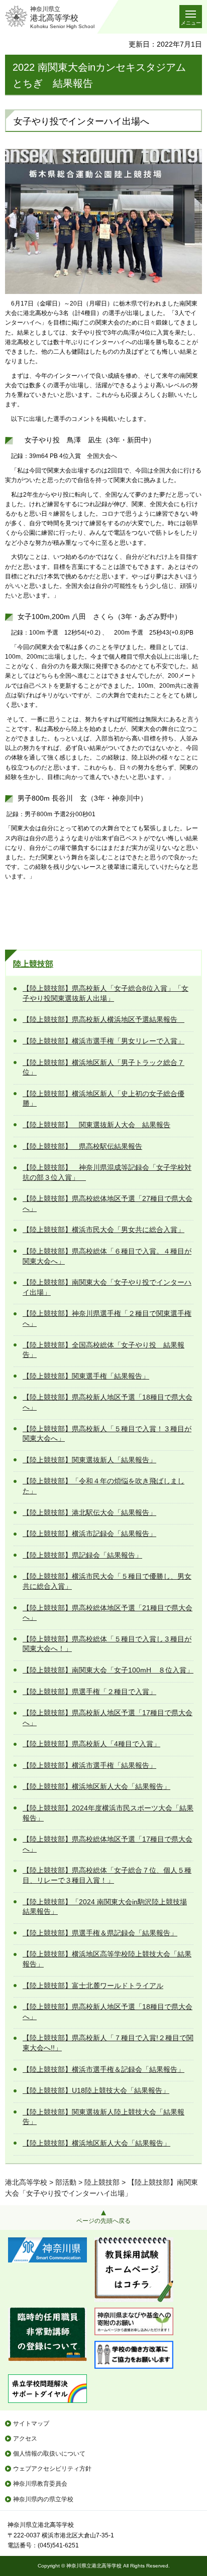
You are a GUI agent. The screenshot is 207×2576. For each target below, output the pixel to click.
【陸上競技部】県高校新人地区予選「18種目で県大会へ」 (108, 1402)
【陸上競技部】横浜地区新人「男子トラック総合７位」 (103, 1068)
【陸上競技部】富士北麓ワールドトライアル (93, 1986)
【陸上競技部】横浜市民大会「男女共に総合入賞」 (103, 1230)
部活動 (66, 2182)
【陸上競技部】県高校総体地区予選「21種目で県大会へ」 (108, 1613)
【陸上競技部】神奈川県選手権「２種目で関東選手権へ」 (107, 1318)
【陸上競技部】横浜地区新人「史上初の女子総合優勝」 (103, 1099)
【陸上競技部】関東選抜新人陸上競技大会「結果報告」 (103, 2117)
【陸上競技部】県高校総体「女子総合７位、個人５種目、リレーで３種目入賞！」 (107, 1875)
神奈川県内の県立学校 (43, 2499)
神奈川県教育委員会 (40, 2484)
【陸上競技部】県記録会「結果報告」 (82, 1555)
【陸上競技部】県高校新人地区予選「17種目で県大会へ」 (108, 1718)
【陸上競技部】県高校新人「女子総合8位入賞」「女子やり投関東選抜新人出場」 (106, 993)
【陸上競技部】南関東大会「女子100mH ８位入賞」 (108, 1670)
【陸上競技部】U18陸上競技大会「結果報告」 (96, 2090)
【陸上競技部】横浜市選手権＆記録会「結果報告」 (103, 2069)
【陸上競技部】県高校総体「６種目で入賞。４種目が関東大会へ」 (107, 1256)
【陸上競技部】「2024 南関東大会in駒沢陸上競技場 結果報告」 (105, 1907)
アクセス (25, 2439)
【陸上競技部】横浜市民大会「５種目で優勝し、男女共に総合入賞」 (107, 1581)
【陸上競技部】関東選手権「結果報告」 (86, 1376)
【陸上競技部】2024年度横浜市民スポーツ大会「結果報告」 (108, 1813)
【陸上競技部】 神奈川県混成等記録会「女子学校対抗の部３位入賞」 (107, 1172)
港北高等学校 (26, 2182)
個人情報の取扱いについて (49, 2454)
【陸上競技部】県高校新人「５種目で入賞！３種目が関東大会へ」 (107, 1434)
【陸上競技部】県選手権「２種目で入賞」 (89, 1692)
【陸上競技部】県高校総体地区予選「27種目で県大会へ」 (108, 1203)
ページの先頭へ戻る (103, 2221)
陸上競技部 (33, 964)
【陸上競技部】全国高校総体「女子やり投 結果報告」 (103, 1350)
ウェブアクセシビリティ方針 (52, 2469)
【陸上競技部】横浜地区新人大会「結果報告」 (96, 1786)
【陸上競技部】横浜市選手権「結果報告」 (89, 1765)
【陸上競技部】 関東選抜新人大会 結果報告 (96, 1125)
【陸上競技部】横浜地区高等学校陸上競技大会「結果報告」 (107, 1959)
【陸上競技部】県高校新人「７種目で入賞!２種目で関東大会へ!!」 (108, 2043)
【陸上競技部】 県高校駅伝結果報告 (82, 1146)
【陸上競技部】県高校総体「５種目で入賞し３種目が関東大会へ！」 (107, 1644)
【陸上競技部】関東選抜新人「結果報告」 (89, 1460)
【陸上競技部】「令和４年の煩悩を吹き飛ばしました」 (103, 1486)
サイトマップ (31, 2423)
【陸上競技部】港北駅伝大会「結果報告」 (89, 1512)
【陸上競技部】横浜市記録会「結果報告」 (89, 1534)
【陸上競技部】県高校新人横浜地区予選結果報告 (103, 1019)
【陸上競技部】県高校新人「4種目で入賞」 (91, 1744)
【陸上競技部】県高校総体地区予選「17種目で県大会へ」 (108, 1844)
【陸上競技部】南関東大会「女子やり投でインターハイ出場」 (107, 1287)
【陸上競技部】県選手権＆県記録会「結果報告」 (100, 1933)
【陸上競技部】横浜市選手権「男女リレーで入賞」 (103, 1041)
